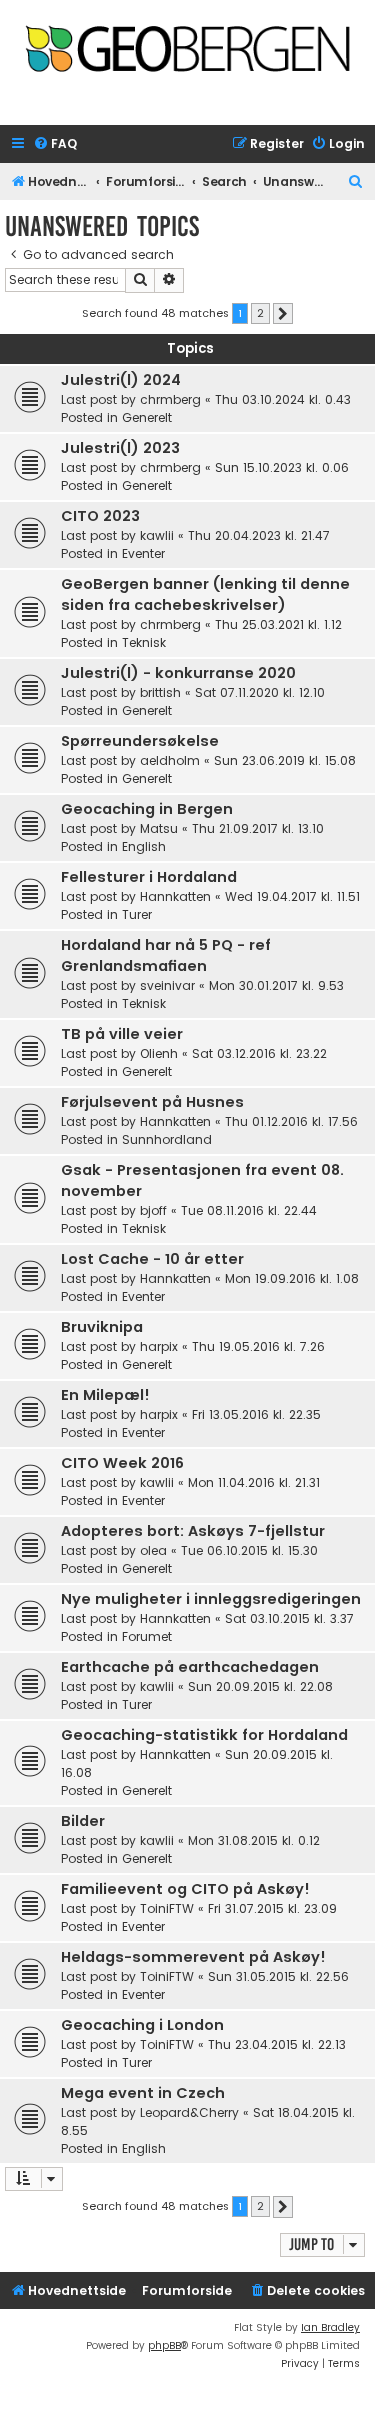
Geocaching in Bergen (147, 809)
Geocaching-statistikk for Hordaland (204, 1735)
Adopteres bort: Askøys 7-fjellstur (193, 1531)
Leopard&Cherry (189, 2112)
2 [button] (260, 313)
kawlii (157, 535)
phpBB (164, 2345)
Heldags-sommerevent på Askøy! (193, 1957)
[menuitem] (55, 144)
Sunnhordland (167, 1139)
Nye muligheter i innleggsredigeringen (211, 1599)
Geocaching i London (142, 2025)
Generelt (147, 417)
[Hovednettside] (187, 56)
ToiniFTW (167, 1908)
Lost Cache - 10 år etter (152, 1259)
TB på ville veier (122, 1034)
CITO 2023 (100, 516)
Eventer (143, 553)
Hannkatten (175, 896)
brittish (160, 692)
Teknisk (144, 642)
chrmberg (170, 399)
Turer (137, 914)
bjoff (153, 1210)
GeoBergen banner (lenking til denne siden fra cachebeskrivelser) (205, 594)
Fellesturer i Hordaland (149, 877)
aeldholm (170, 760)
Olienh (159, 1053)
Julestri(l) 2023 (120, 448)
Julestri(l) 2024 (121, 380)
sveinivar (167, 985)
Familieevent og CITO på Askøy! (185, 1889)
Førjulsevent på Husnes (152, 1102)
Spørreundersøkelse (140, 741)
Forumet (147, 1636)
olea (153, 1550)
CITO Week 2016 (122, 1463)
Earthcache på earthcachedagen (190, 1667)
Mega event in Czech (143, 2093)
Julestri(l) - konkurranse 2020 (178, 673)
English (144, 846)
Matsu (159, 828)
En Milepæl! (105, 1395)
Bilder (83, 1821)
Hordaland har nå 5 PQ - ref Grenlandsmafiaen (166, 955)
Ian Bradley (330, 2327)
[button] (283, 314)
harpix (159, 1346)
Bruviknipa (102, 1327)
